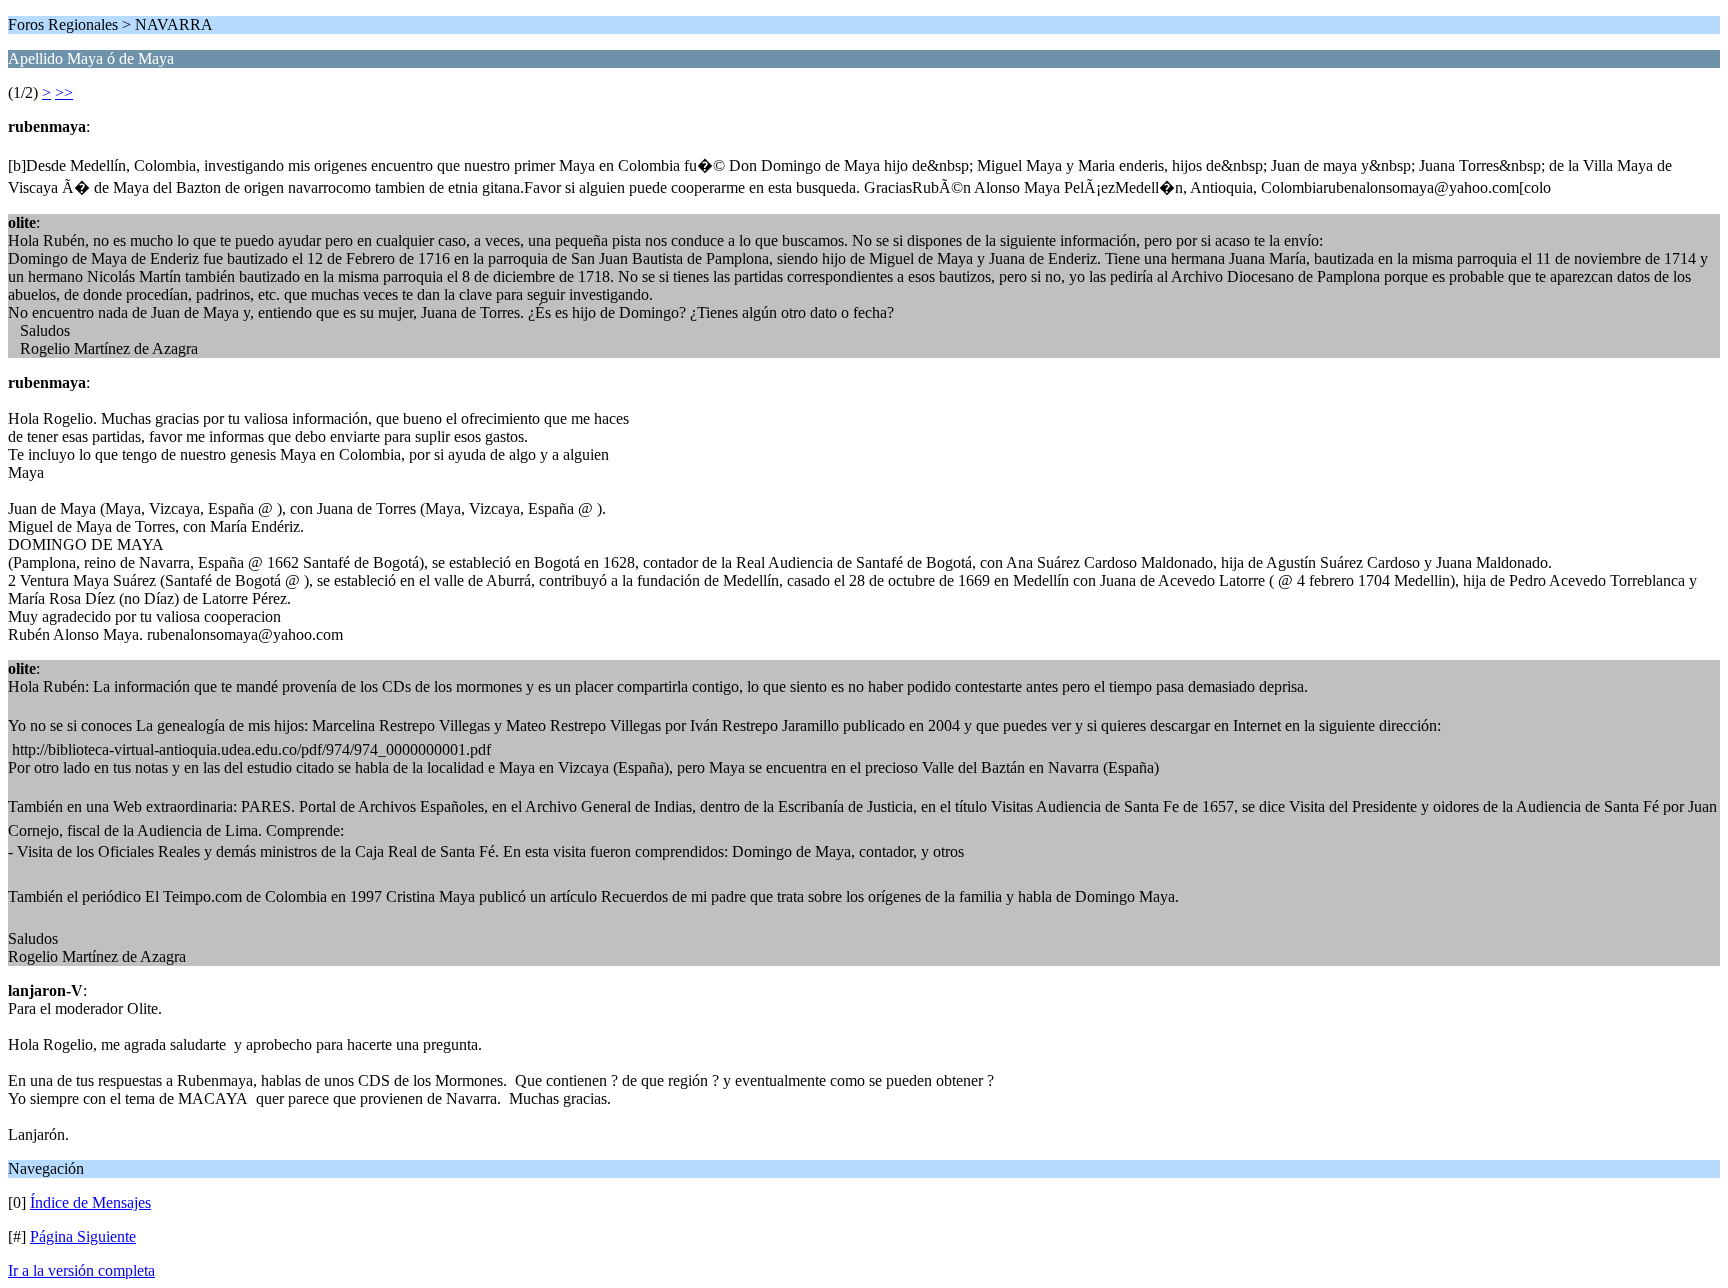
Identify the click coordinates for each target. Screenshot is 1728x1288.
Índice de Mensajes (90, 1202)
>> (64, 92)
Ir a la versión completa (81, 1270)
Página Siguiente (83, 1236)
